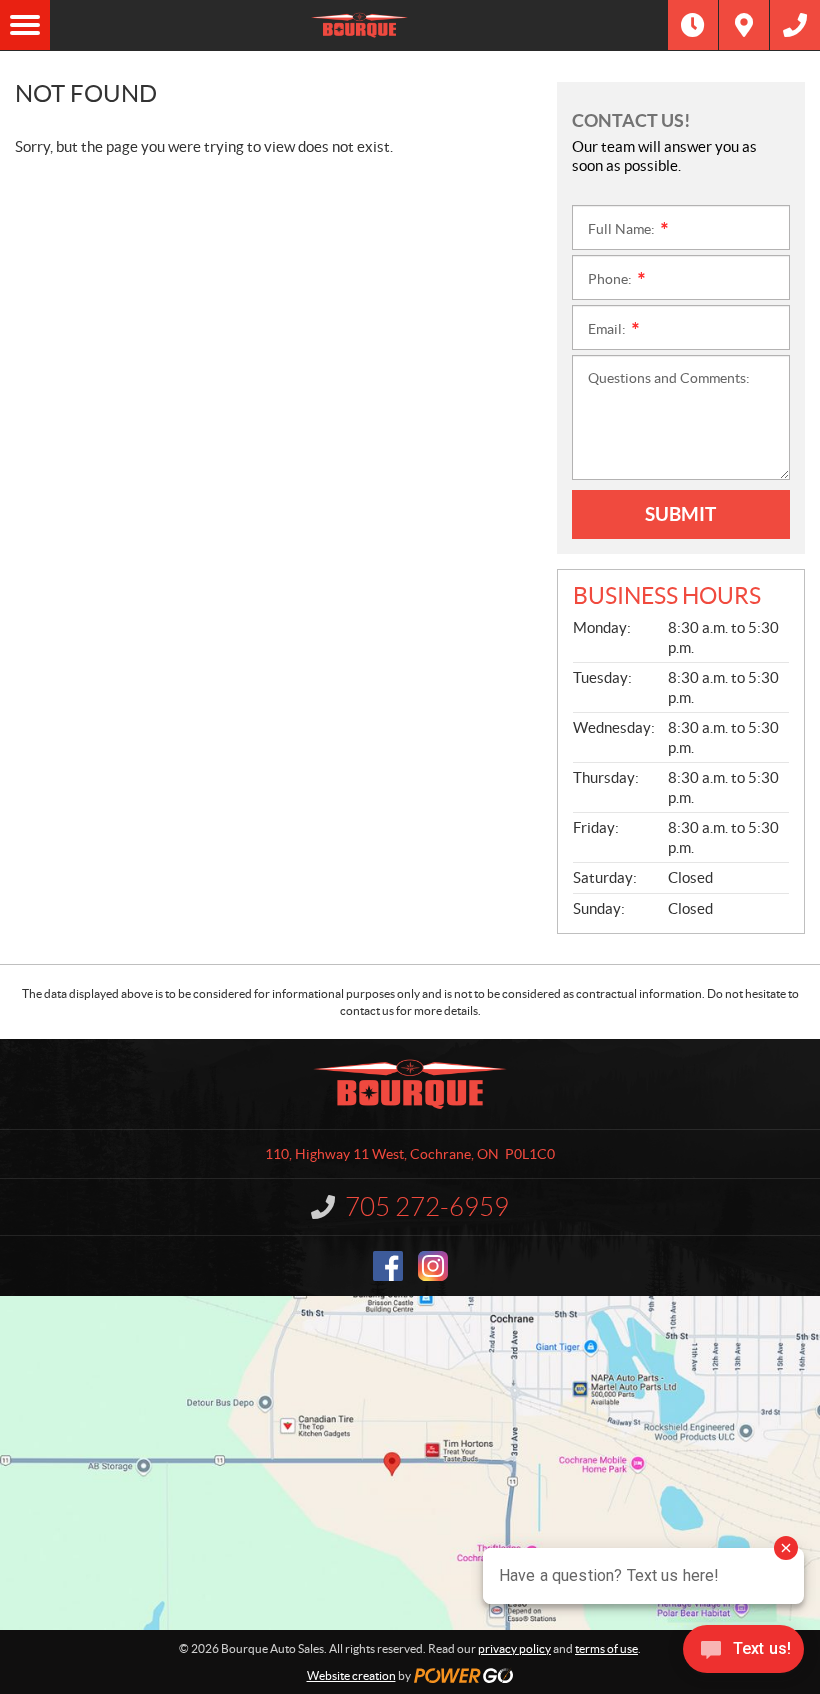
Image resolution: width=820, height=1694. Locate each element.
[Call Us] (795, 25)
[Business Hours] (693, 25)
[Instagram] (433, 1266)
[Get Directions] (744, 25)
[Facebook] (388, 1266)
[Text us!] (743, 1653)
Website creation (351, 1675)
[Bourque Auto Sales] (359, 25)
